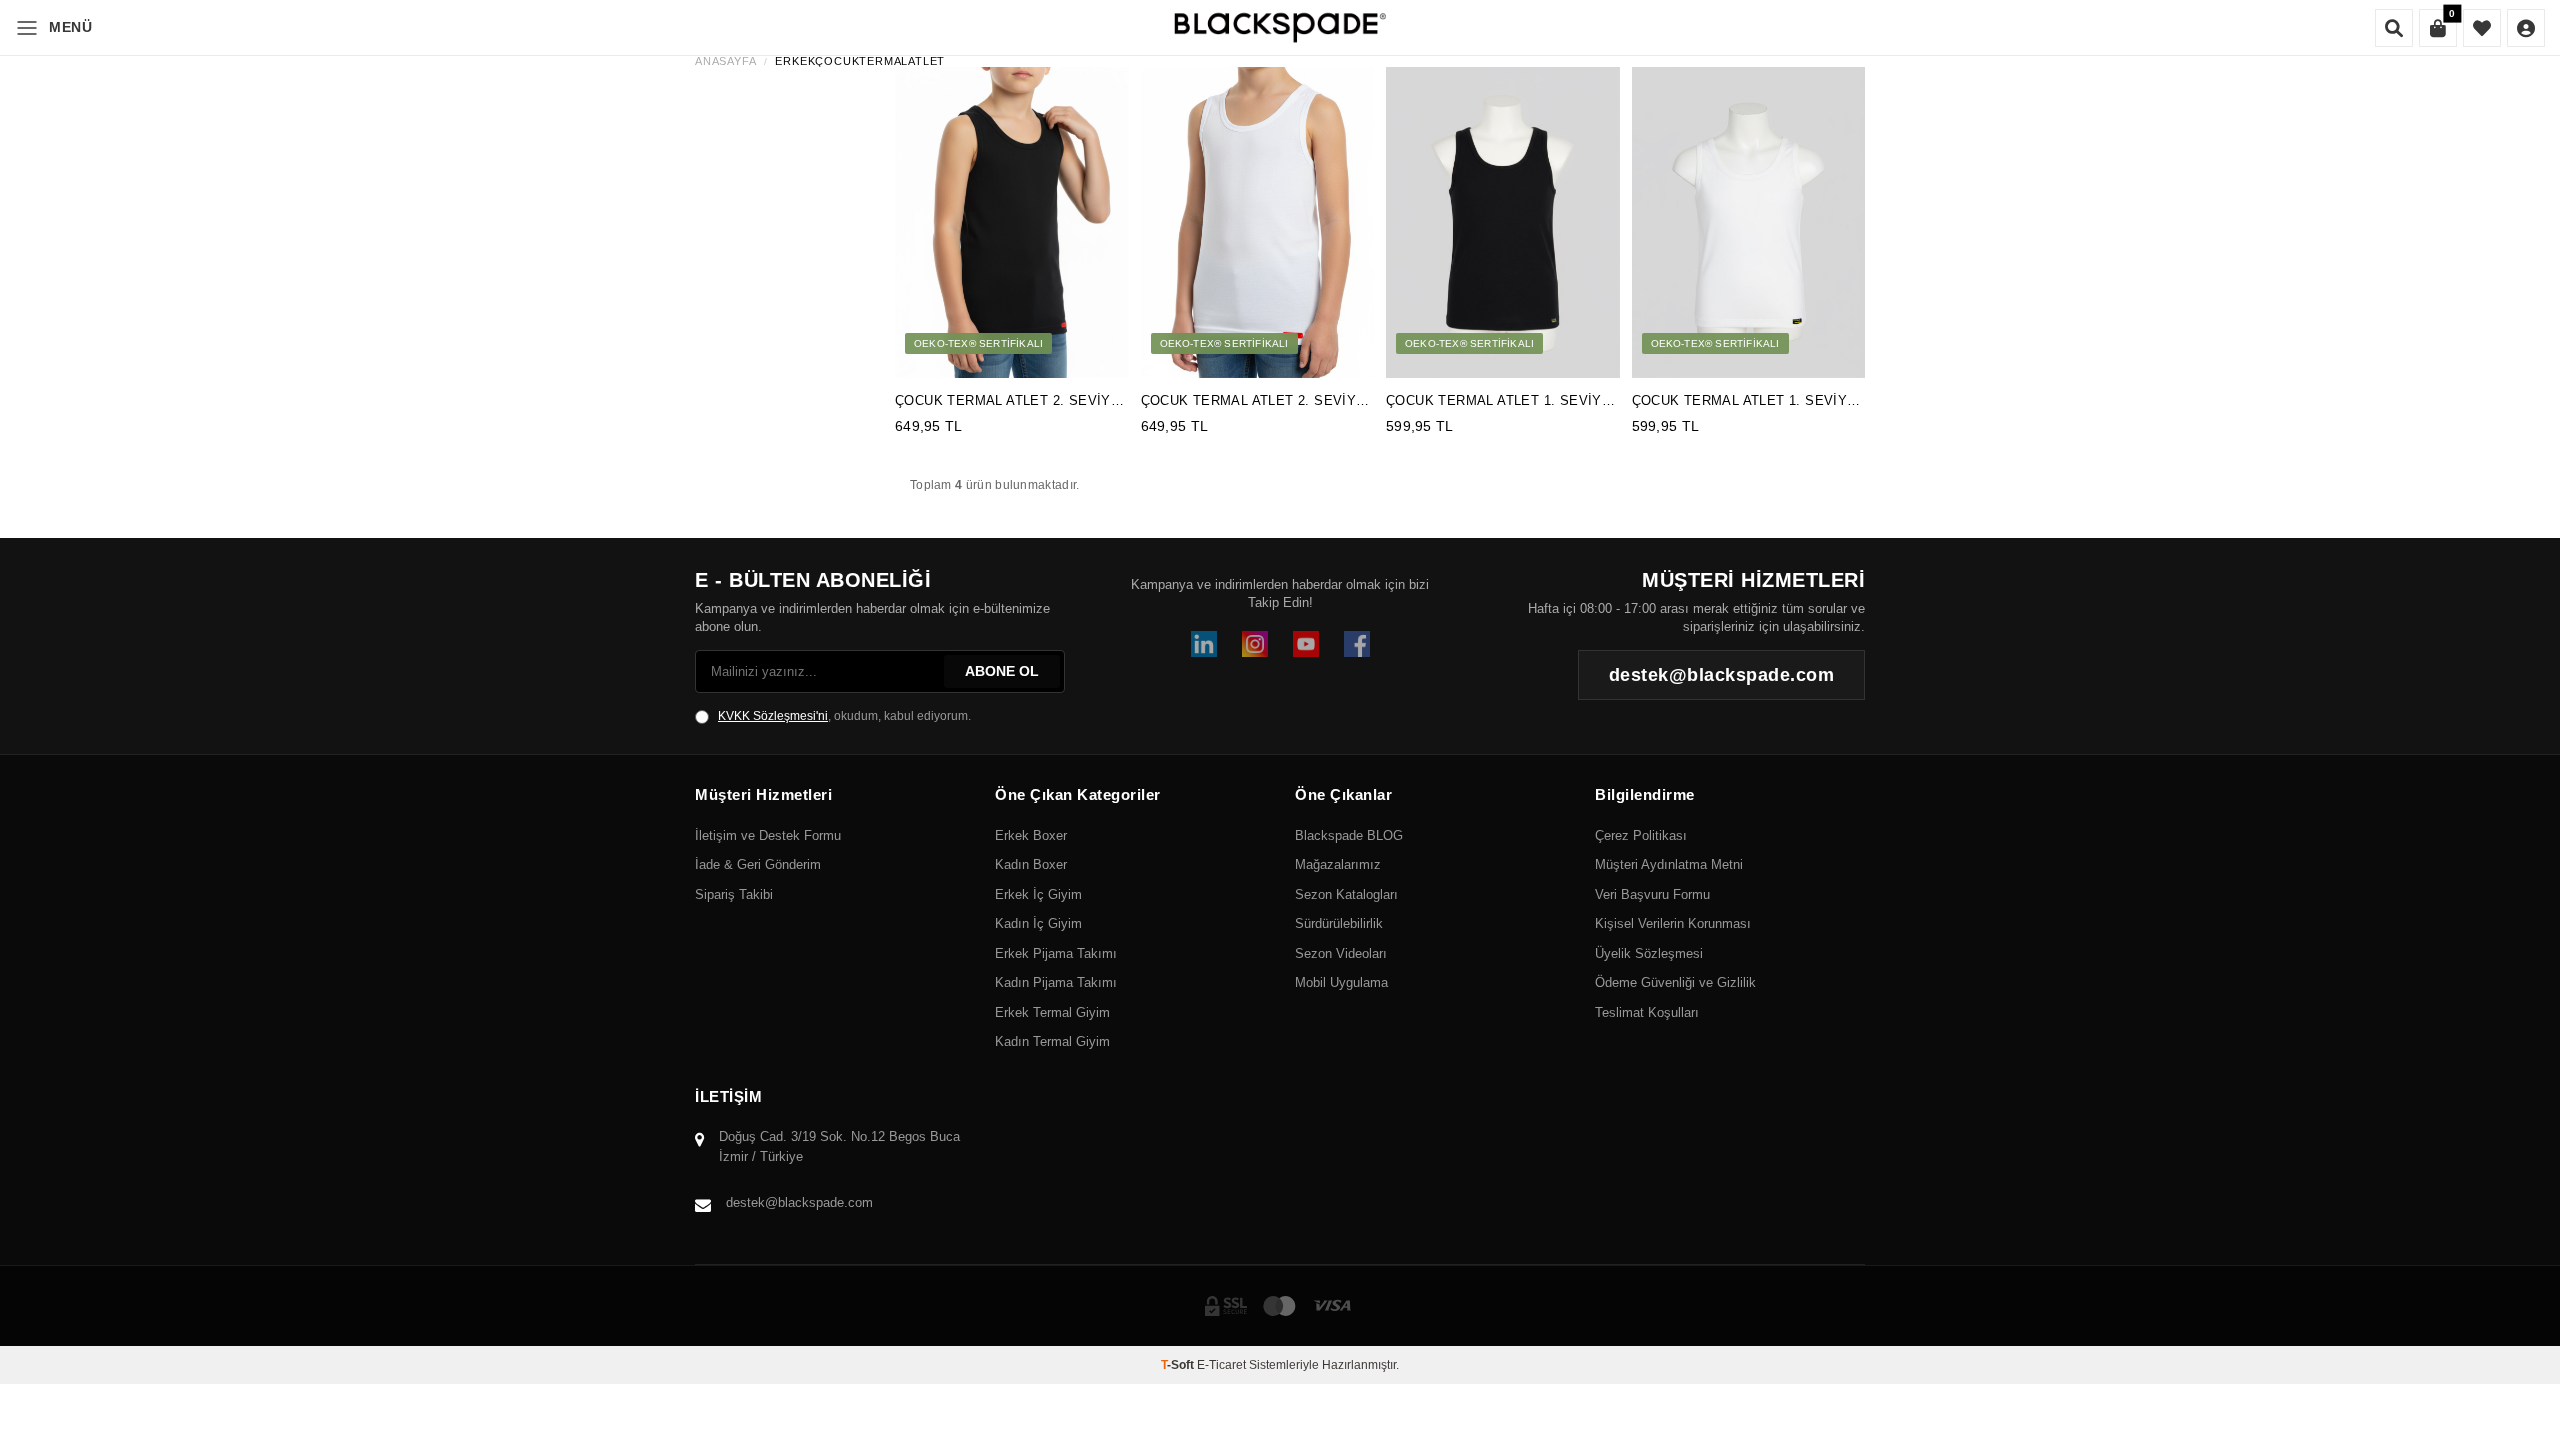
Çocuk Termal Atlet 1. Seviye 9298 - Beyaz (1744, 401)
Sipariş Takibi (734, 894)
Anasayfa (725, 61)
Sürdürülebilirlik (1339, 923)
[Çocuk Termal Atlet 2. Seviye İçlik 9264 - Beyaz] (1258, 222)
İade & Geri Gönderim (758, 864)
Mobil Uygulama (1341, 982)
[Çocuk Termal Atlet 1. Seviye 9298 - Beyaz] (1749, 222)
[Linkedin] (1204, 644)
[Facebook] (1357, 644)
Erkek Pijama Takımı (1056, 953)
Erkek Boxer (1031, 835)
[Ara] (2394, 28)
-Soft (1179, 1365)
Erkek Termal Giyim (1052, 1012)
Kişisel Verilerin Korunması (1673, 923)
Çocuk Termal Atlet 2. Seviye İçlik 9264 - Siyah (1007, 401)
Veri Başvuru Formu (1652, 894)
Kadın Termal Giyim (1052, 1041)
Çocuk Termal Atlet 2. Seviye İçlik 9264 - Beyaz (1253, 401)
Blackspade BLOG (1349, 835)
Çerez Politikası (1641, 835)
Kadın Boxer (1031, 864)
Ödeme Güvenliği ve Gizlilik (1675, 982)
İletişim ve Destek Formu (768, 835)
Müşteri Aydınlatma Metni (1669, 864)
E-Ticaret (1221, 1365)
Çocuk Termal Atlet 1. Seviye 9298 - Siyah (1498, 401)
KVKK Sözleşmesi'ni (773, 716)
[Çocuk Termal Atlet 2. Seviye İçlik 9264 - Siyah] (1012, 222)
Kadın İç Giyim (1038, 923)
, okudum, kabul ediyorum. (844, 716)
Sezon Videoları (1341, 953)
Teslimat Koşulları (1647, 1012)
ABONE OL (1002, 671)
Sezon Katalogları (1346, 894)
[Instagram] (1255, 644)
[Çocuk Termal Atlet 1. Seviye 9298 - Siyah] (1503, 222)
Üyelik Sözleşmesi (1649, 953)
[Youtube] (1306, 644)
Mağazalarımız (1338, 864)
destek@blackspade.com (799, 1202)
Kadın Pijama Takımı (1056, 982)
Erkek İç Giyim (1038, 894)
